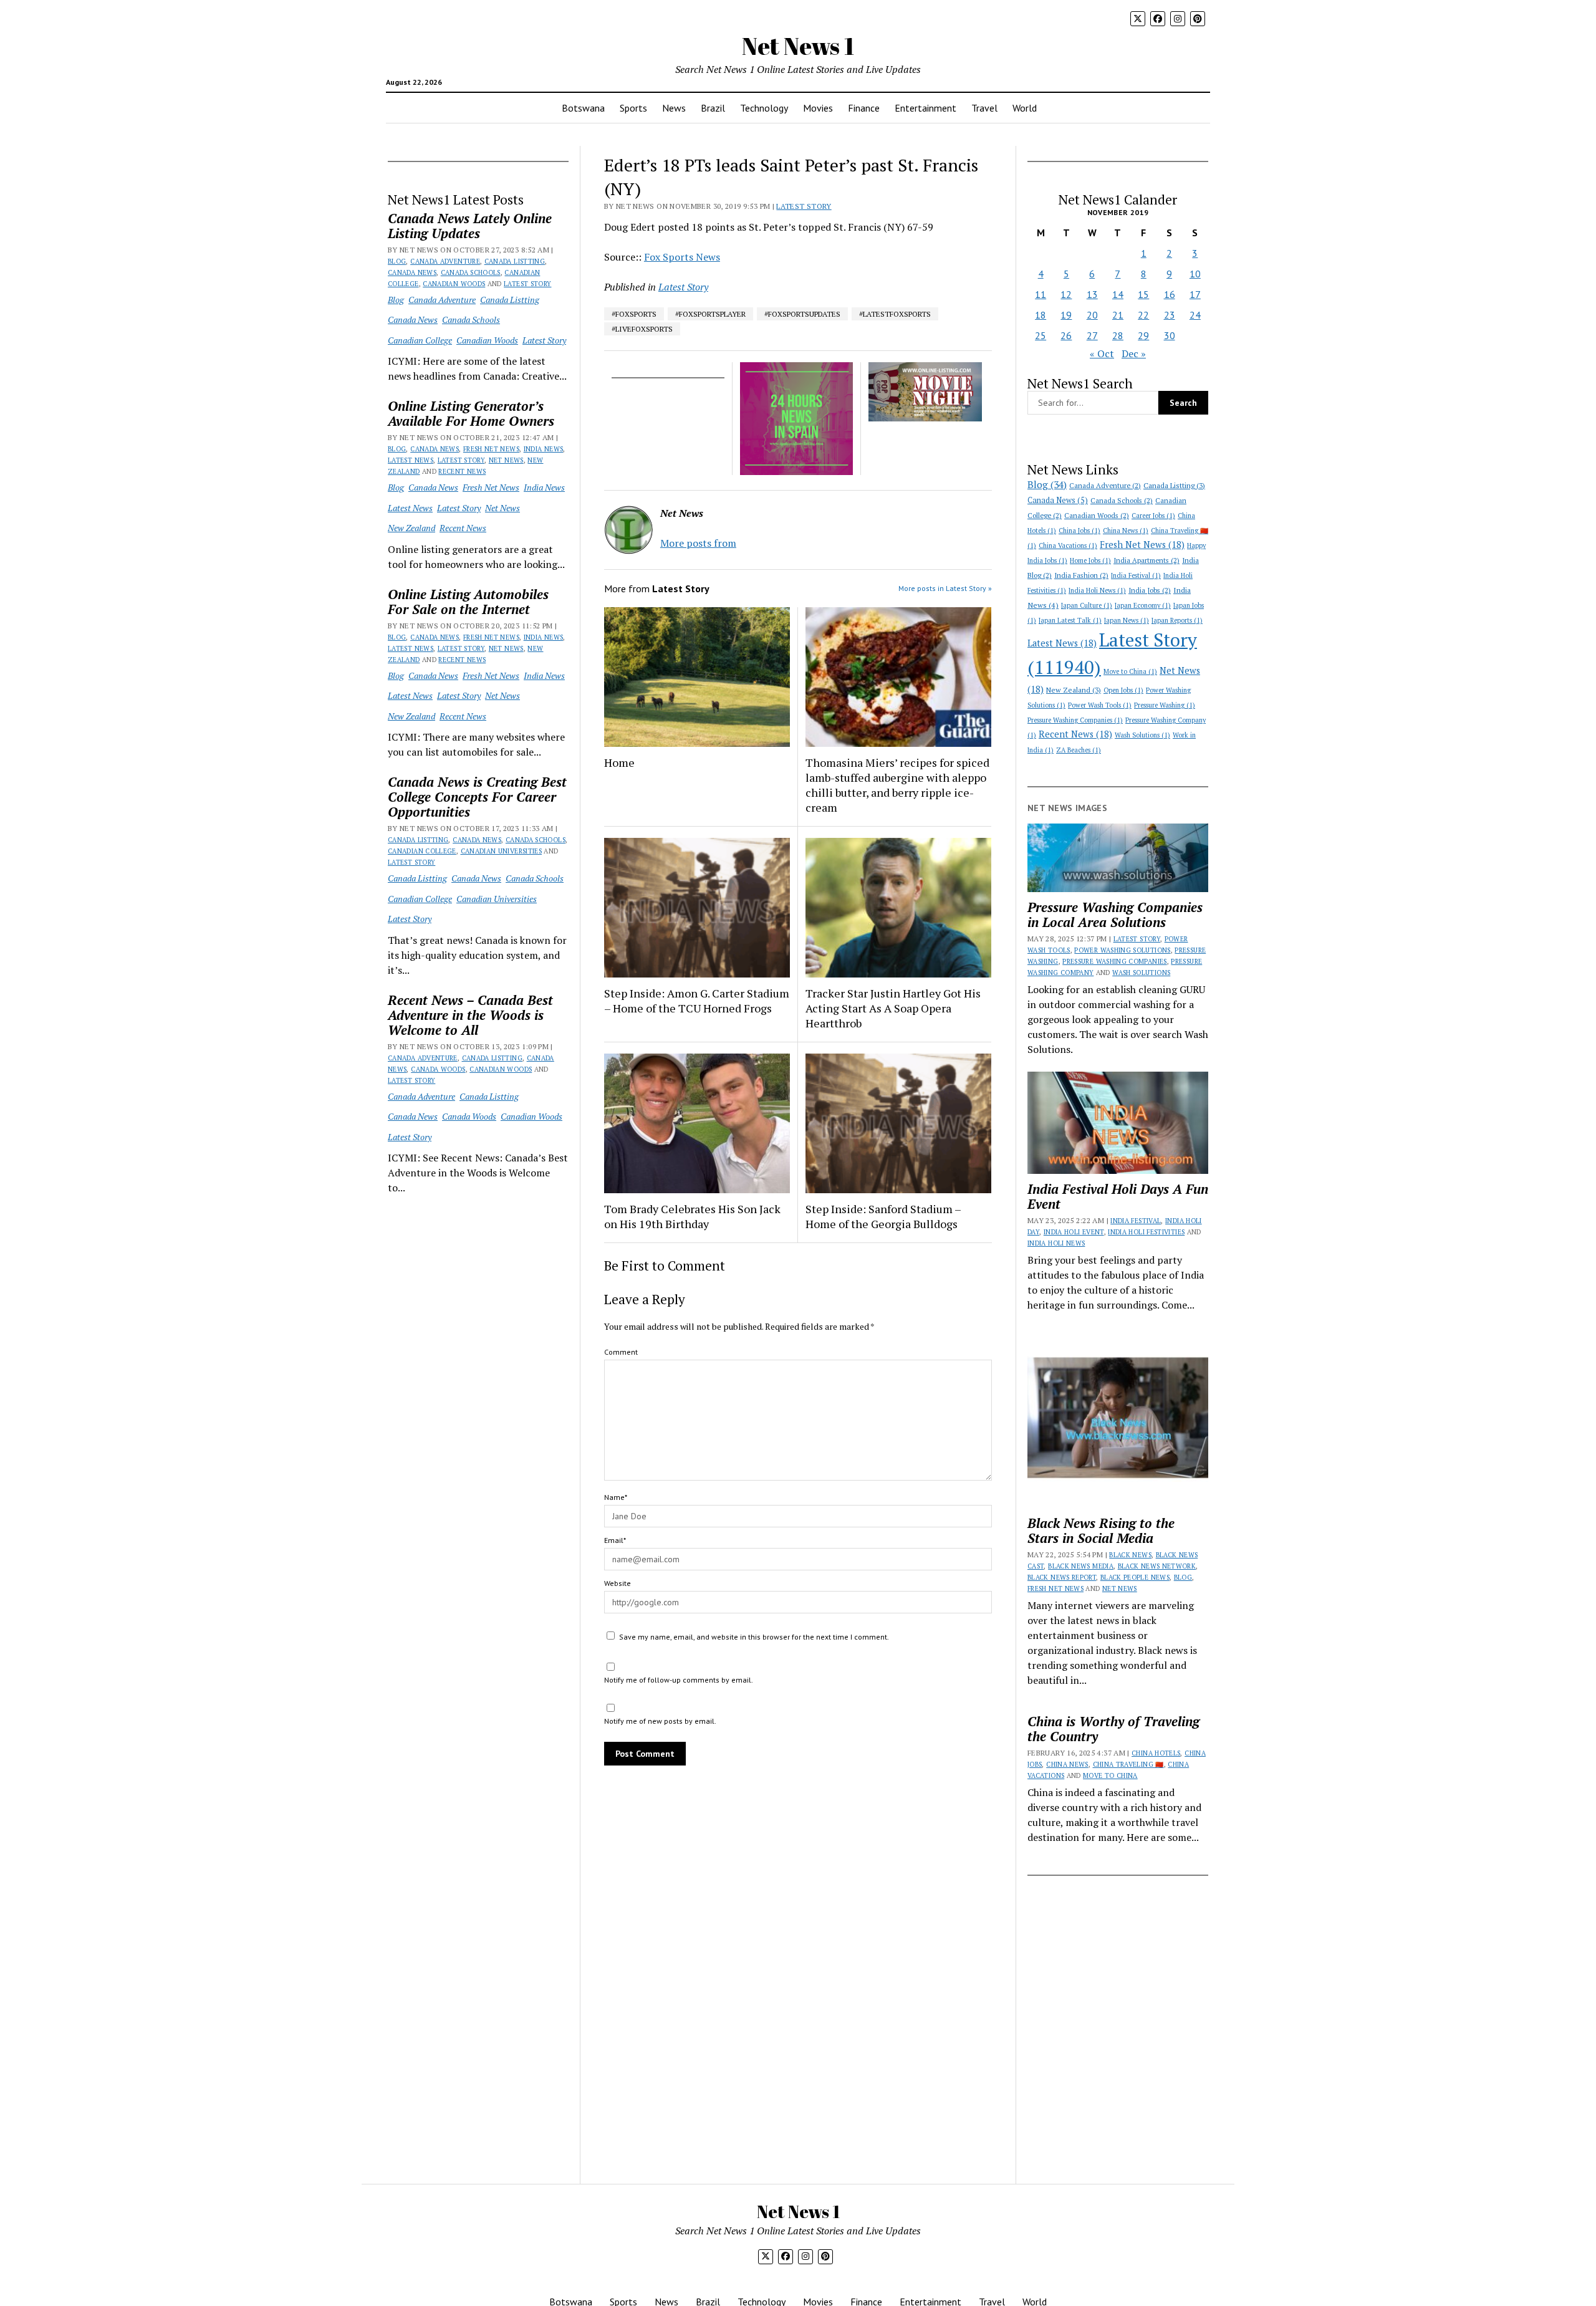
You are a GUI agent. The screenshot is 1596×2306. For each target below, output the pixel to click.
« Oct (1102, 353)
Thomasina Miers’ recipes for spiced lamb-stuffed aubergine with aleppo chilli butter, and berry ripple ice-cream (897, 785)
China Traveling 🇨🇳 (1128, 1764)
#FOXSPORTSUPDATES (802, 314)
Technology (764, 108)
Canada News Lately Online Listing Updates (470, 226)
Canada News (412, 272)
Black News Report (1062, 1577)
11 (1041, 294)
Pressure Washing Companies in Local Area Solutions (1115, 915)
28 (1118, 335)
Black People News (1135, 1577)
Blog (397, 261)
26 (1066, 335)
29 (1143, 335)
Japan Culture (1087, 605)
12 (1066, 294)
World (1025, 108)
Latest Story (527, 284)
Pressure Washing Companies (1075, 720)
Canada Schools (471, 272)
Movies (818, 108)
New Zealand (411, 528)
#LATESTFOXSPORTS (895, 314)
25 (1041, 335)
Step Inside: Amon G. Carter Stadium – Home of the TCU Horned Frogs (697, 1001)
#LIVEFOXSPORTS (642, 329)
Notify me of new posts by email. (660, 1721)
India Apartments (1147, 560)
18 (1041, 315)
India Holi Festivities (1146, 1232)
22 (1143, 315)
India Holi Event (1074, 1232)
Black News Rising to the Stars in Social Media (1101, 1530)
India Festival (1136, 575)
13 (1092, 294)
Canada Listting (515, 261)
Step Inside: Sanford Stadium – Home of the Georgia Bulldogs (883, 1216)
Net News (506, 460)
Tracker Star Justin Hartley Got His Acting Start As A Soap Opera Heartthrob (893, 1008)
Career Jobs (1153, 516)
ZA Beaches (1079, 750)
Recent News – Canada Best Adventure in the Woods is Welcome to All (470, 1015)
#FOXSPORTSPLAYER (710, 314)
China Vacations (1068, 545)
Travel (984, 108)
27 (1092, 335)
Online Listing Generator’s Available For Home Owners (471, 413)
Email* (615, 1540)
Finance (864, 108)
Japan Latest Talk (1070, 620)
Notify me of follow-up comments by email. (679, 1680)
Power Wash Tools (1100, 705)
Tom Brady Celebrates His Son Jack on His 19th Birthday (692, 1216)
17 (1195, 294)
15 (1143, 294)
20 (1092, 315)
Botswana (583, 108)
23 (1170, 315)
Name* (616, 1497)
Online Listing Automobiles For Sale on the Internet (468, 602)
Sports (633, 108)
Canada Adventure (445, 261)
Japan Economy (1143, 605)
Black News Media (1081, 1566)
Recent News (462, 471)
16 (1170, 294)
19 (1066, 315)
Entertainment (925, 108)
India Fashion (1081, 575)
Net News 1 (798, 46)
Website (618, 1583)
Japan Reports (1177, 620)
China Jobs (1079, 531)
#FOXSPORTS (634, 314)
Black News (1130, 1555)
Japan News (1127, 620)
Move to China (1130, 671)
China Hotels (1156, 1753)
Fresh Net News (491, 449)
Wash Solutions (1142, 735)
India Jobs (1150, 590)
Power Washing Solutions (1122, 950)
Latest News (411, 460)
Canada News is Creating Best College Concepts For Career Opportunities (477, 797)
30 (1170, 335)
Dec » (1134, 353)
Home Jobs (1090, 560)
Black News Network (1157, 1566)
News (674, 108)
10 (1195, 274)
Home (619, 762)
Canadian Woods (454, 284)
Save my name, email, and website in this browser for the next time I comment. (754, 1637)
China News (1126, 531)
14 (1118, 294)
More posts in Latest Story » (945, 588)
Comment (621, 1352)
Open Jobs (1123, 690)
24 (1195, 315)
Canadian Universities (502, 851)
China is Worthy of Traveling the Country (1113, 1729)
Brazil (713, 108)
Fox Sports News (682, 257)
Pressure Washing (1165, 705)
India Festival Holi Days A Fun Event (1118, 1196)
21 (1118, 315)
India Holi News (1097, 590)
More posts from (698, 543)
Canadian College (420, 340)
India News (544, 449)
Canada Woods (438, 1069)
